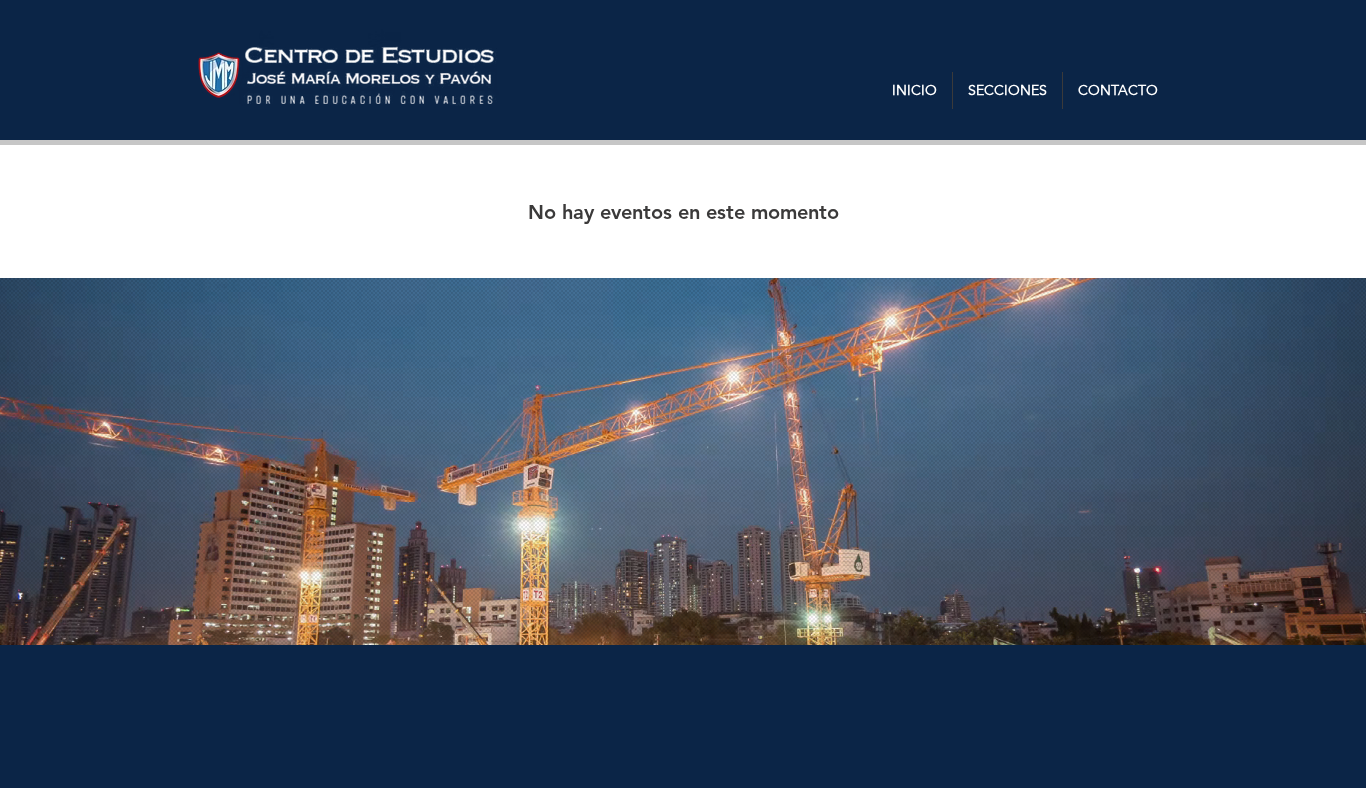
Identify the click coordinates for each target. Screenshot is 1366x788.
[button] (1007, 90)
